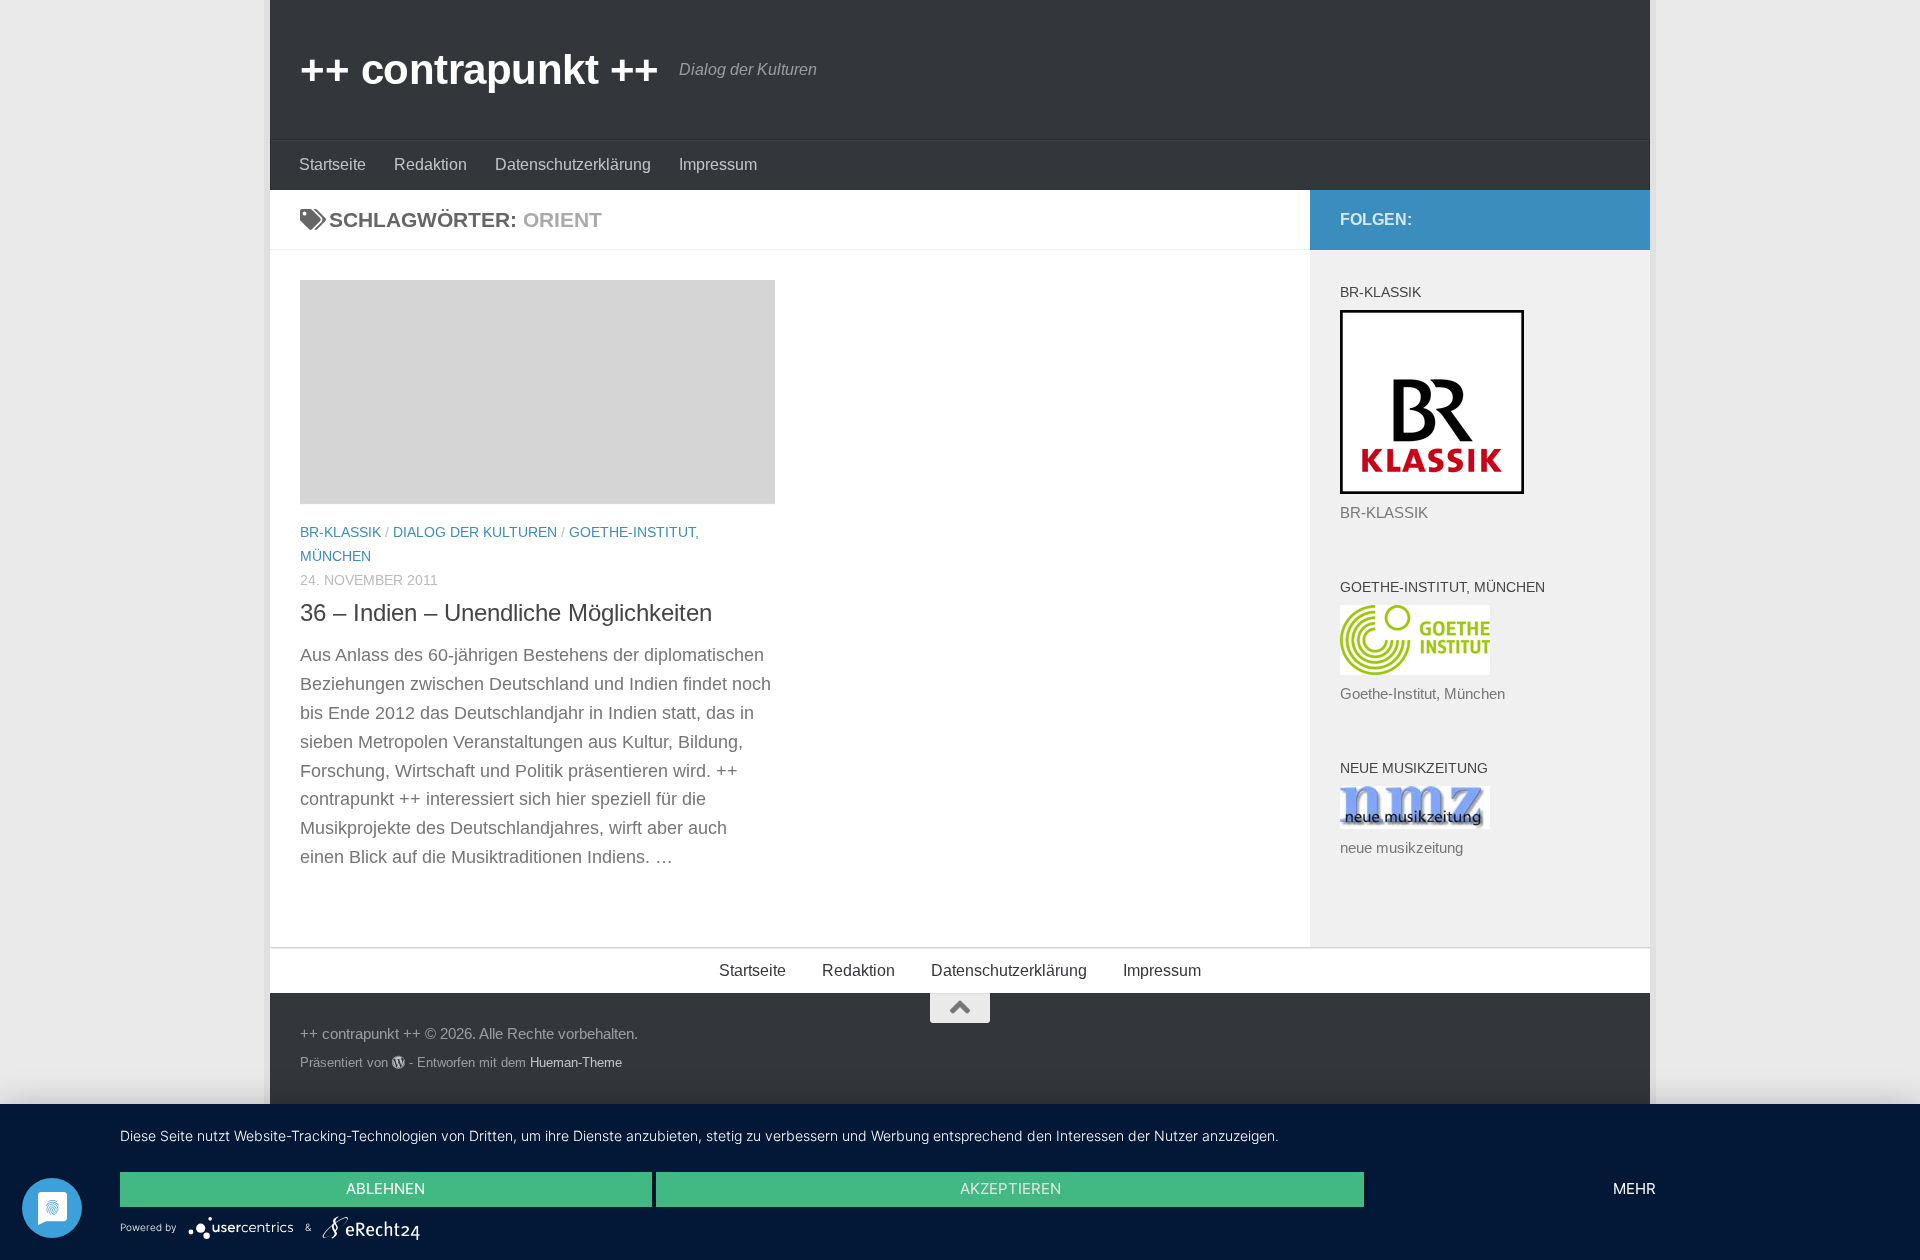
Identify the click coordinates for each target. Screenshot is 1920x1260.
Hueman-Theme (576, 1062)
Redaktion (430, 164)
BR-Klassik (340, 532)
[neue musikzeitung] (1415, 823)
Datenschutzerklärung (573, 164)
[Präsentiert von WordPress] (398, 1062)
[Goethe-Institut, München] (1415, 669)
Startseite (332, 164)
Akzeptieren (1010, 1188)
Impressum (718, 164)
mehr (1634, 1188)
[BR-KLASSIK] (1432, 488)
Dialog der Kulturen (475, 532)
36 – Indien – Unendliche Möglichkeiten (506, 613)
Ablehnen (385, 1188)
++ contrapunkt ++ (479, 69)
